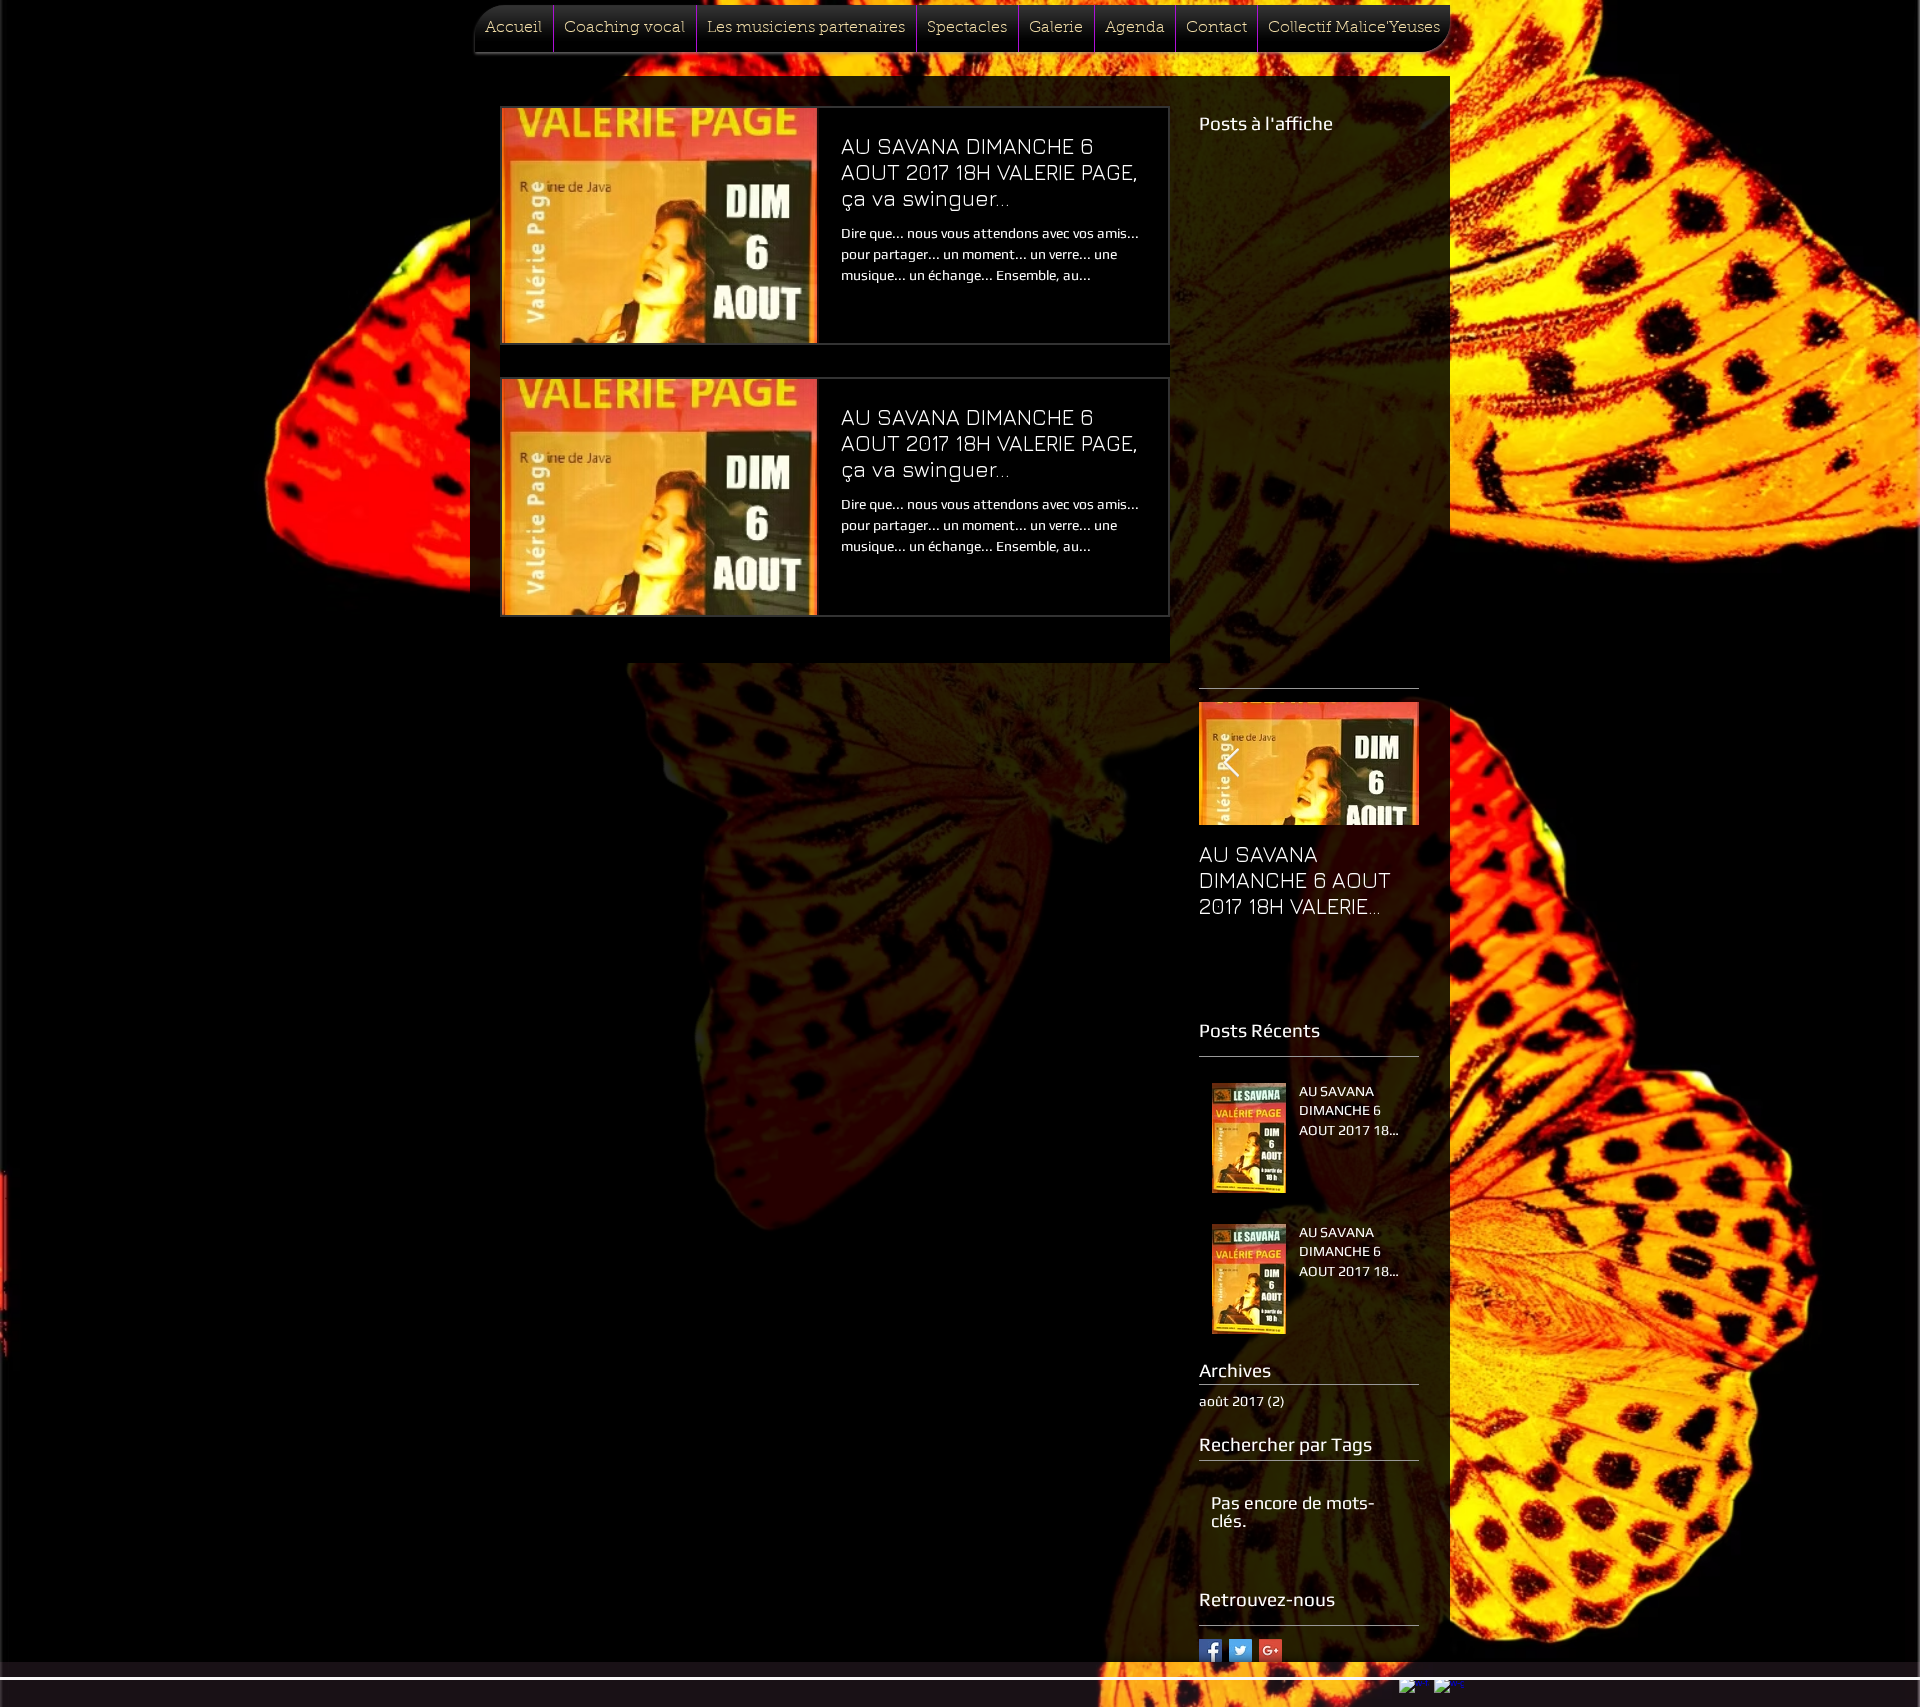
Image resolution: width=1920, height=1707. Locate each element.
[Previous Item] (1231, 763)
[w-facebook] (1414, 1692)
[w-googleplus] (1449, 1692)
